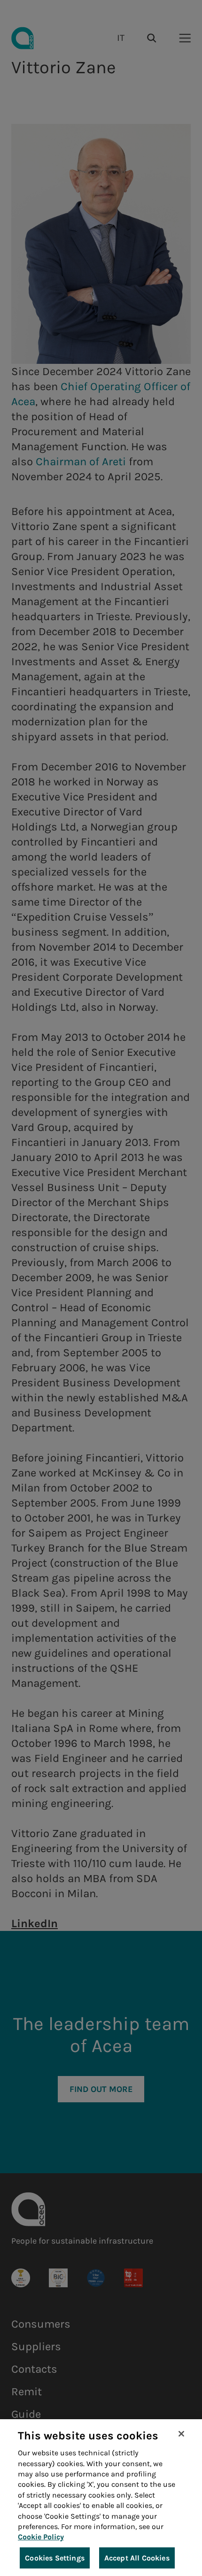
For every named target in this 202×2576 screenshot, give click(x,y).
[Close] (181, 2434)
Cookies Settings (55, 2558)
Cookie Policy (41, 2537)
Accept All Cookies (137, 2558)
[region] (101, 2498)
